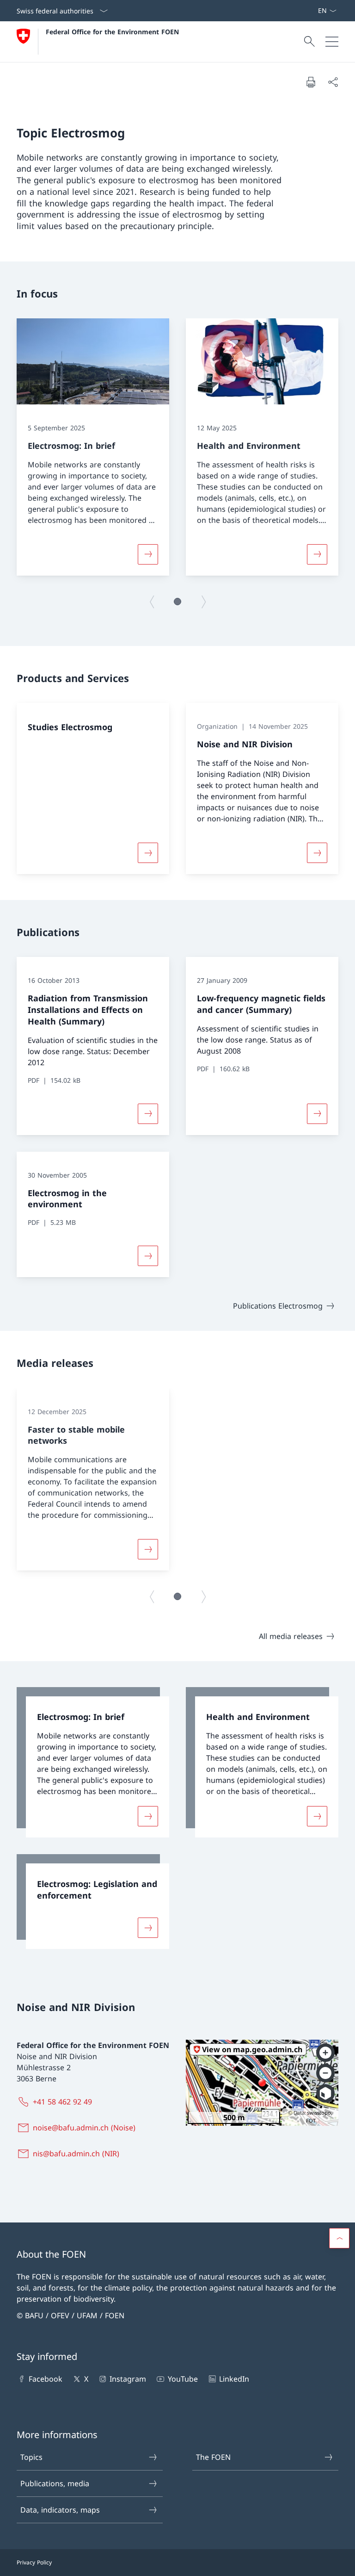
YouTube (183, 2379)
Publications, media (55, 2483)
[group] (93, 447)
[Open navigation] (332, 42)
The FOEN (213, 2457)
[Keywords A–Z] (314, 11)
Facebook (46, 2379)
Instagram (128, 2379)
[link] (93, 1762)
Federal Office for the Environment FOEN (112, 32)
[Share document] (333, 82)
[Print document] (311, 82)
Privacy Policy (34, 2562)
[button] (177, 602)
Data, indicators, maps (60, 2510)
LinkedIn (234, 2379)
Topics (31, 2457)
